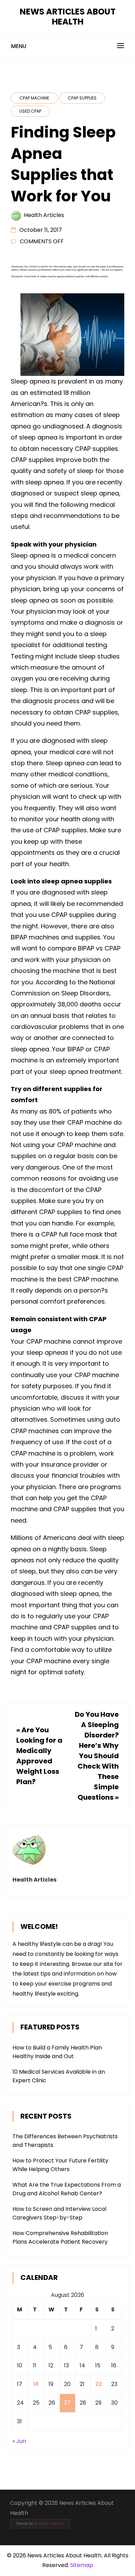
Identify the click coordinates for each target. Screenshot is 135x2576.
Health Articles (44, 215)
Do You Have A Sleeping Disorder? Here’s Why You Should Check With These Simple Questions (97, 1756)
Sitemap (82, 2565)
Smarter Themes (49, 2524)
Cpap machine (34, 98)
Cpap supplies (82, 98)
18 (36, 2384)
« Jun (19, 2441)
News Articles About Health (68, 17)
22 (99, 2384)
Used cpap (30, 111)
